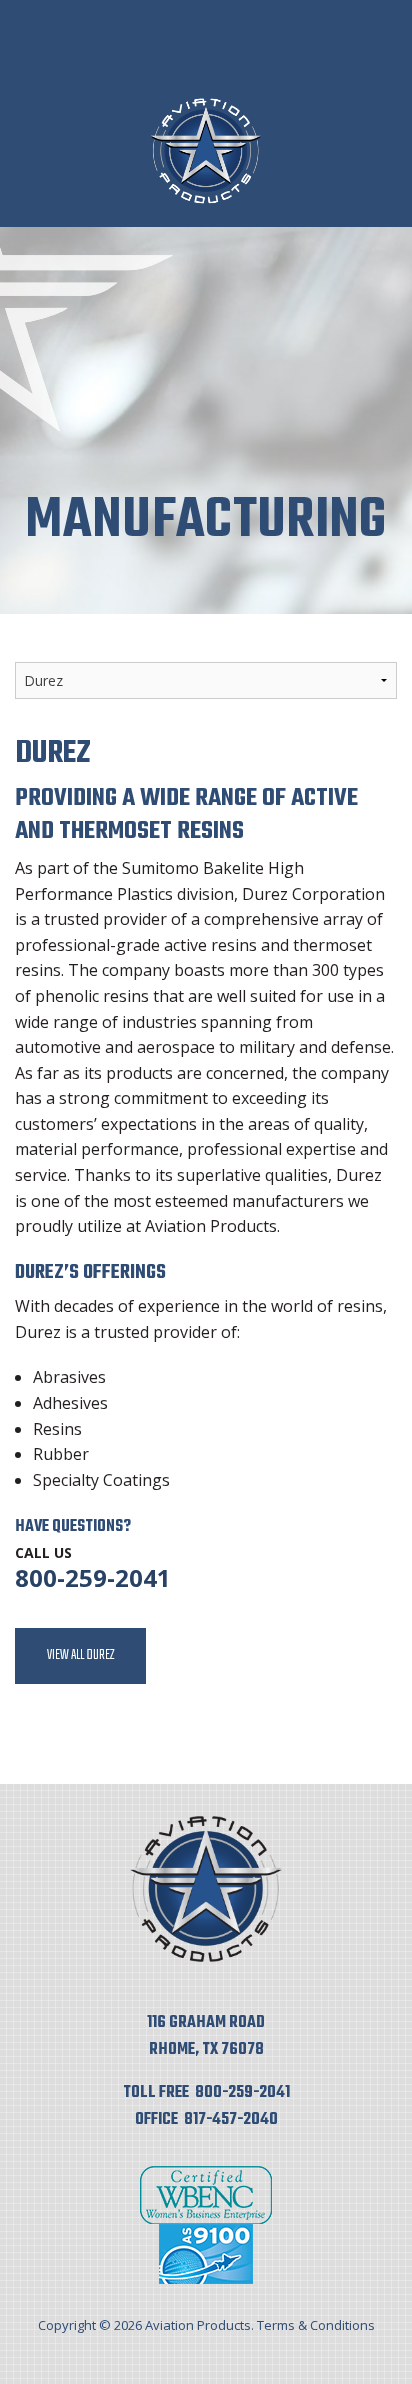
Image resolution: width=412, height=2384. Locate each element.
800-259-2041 (93, 1577)
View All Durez (80, 1655)
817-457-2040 (231, 2120)
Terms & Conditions (316, 2325)
